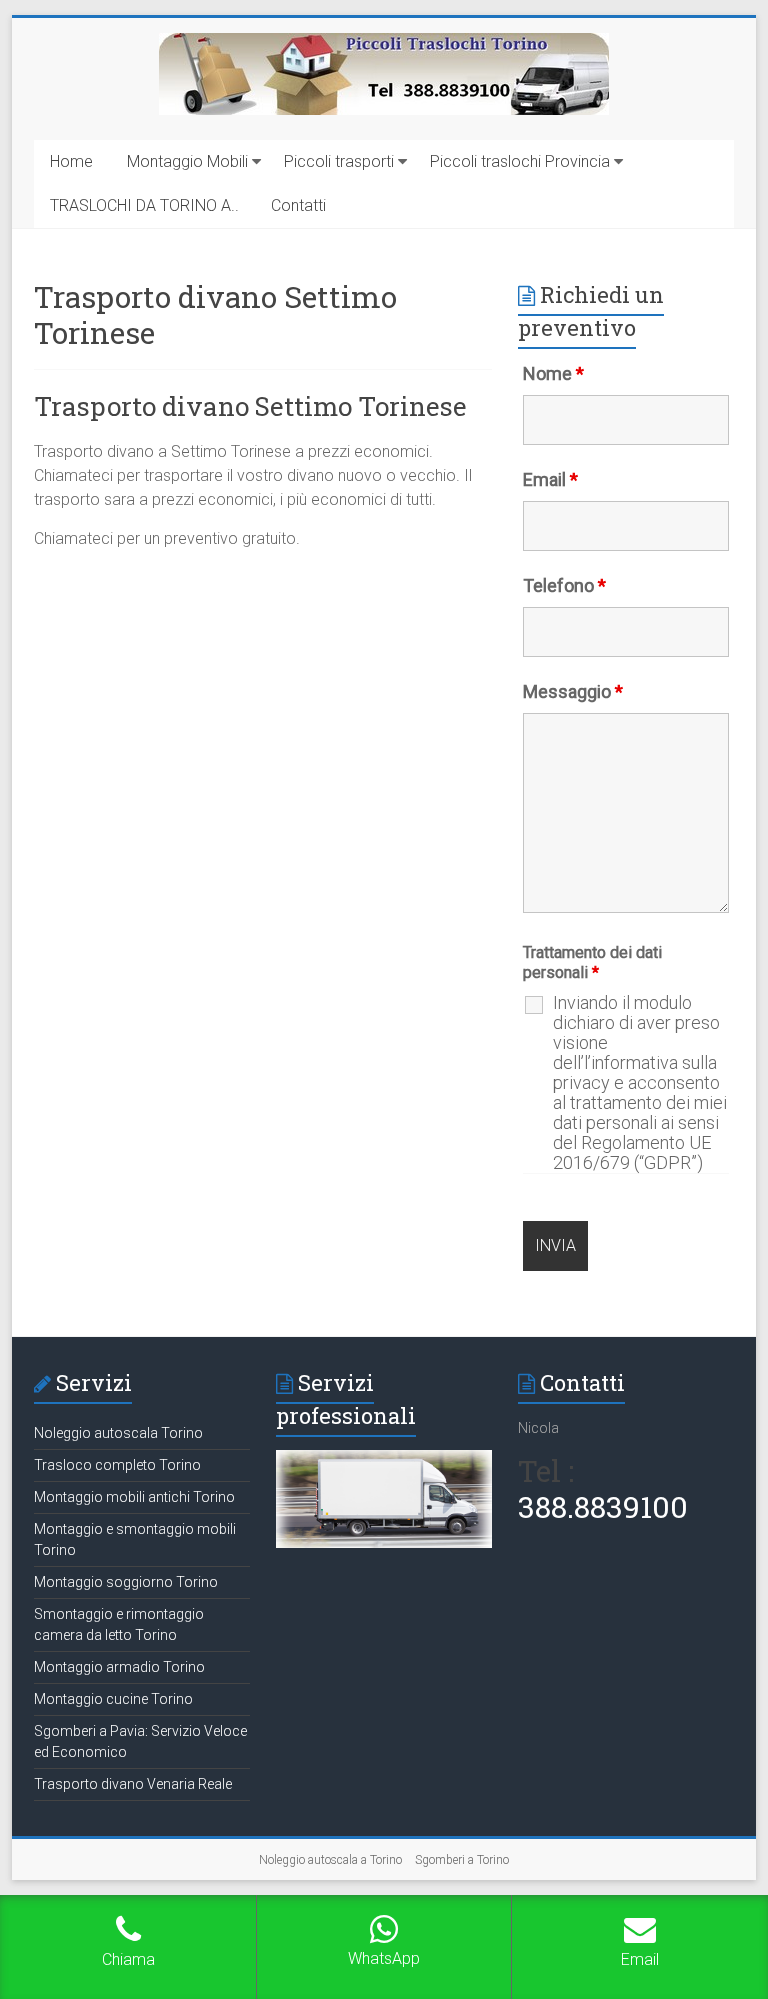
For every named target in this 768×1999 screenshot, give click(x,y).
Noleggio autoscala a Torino (330, 1860)
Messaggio (573, 691)
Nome (553, 373)
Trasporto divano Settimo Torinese (250, 406)
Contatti (298, 205)
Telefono (564, 585)
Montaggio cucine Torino (113, 1699)
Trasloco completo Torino (117, 1465)
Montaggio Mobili (187, 161)
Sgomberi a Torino (462, 1860)
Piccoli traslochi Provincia (520, 161)
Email (550, 479)
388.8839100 (603, 1506)
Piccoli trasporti (339, 161)
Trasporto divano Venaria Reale (133, 1784)
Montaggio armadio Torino (119, 1667)
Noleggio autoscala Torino (118, 1433)
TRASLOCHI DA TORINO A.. (144, 205)
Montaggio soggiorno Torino (126, 1582)
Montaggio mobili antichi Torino (134, 1497)
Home (71, 161)
